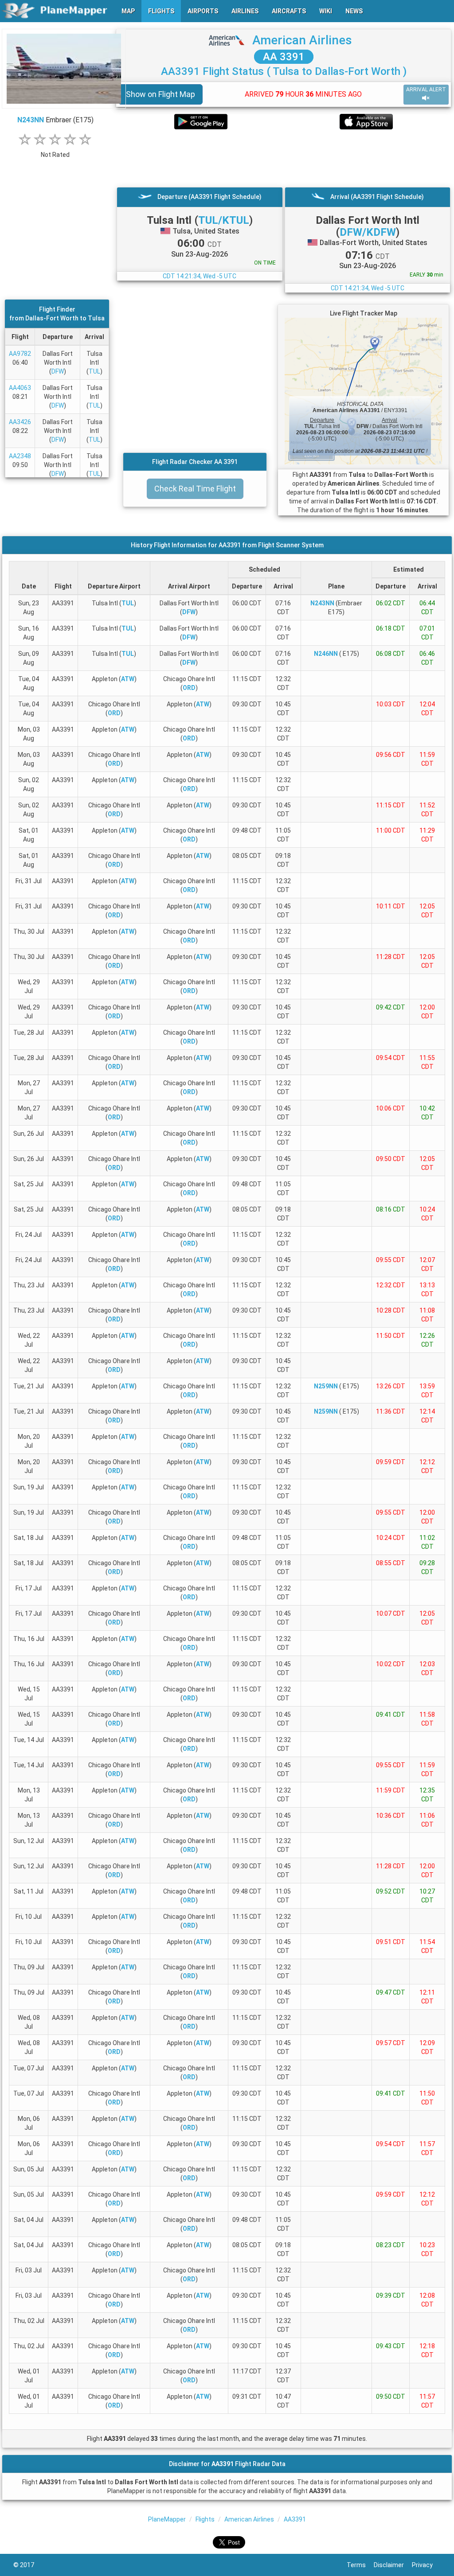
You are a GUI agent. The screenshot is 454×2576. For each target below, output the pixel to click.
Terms (360, 2565)
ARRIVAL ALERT (426, 90)
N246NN (326, 654)
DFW (58, 371)
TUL (94, 371)
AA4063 (20, 388)
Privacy (426, 2565)
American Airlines (302, 40)
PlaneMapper (167, 2519)
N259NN (326, 1386)
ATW (128, 679)
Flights (205, 2519)
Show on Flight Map (160, 94)
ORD (189, 688)
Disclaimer (393, 2565)
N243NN (31, 120)
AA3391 (295, 2519)
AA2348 (20, 456)
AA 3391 (284, 57)
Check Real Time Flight (195, 489)
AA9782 (20, 354)
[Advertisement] (284, 158)
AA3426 (20, 422)
